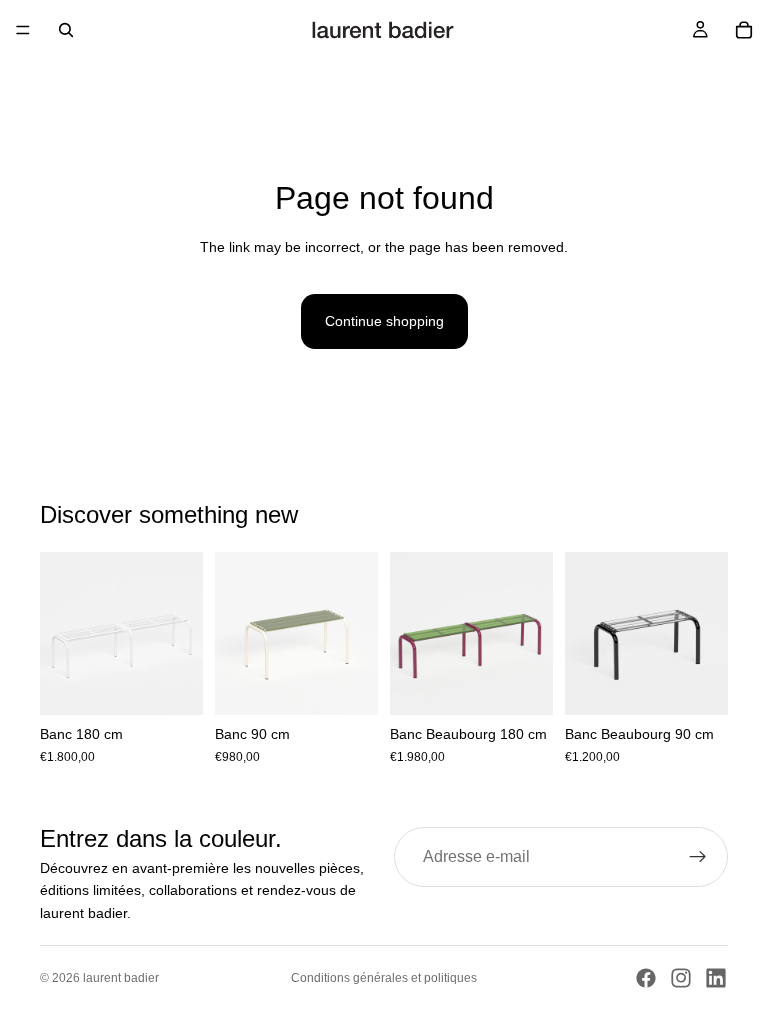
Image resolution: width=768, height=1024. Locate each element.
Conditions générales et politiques (384, 978)
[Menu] (23, 30)
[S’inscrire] (698, 857)
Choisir (189, 684)
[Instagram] (681, 978)
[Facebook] (646, 978)
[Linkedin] (716, 978)
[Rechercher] (66, 30)
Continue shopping (384, 321)
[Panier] (744, 30)
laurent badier (121, 978)
